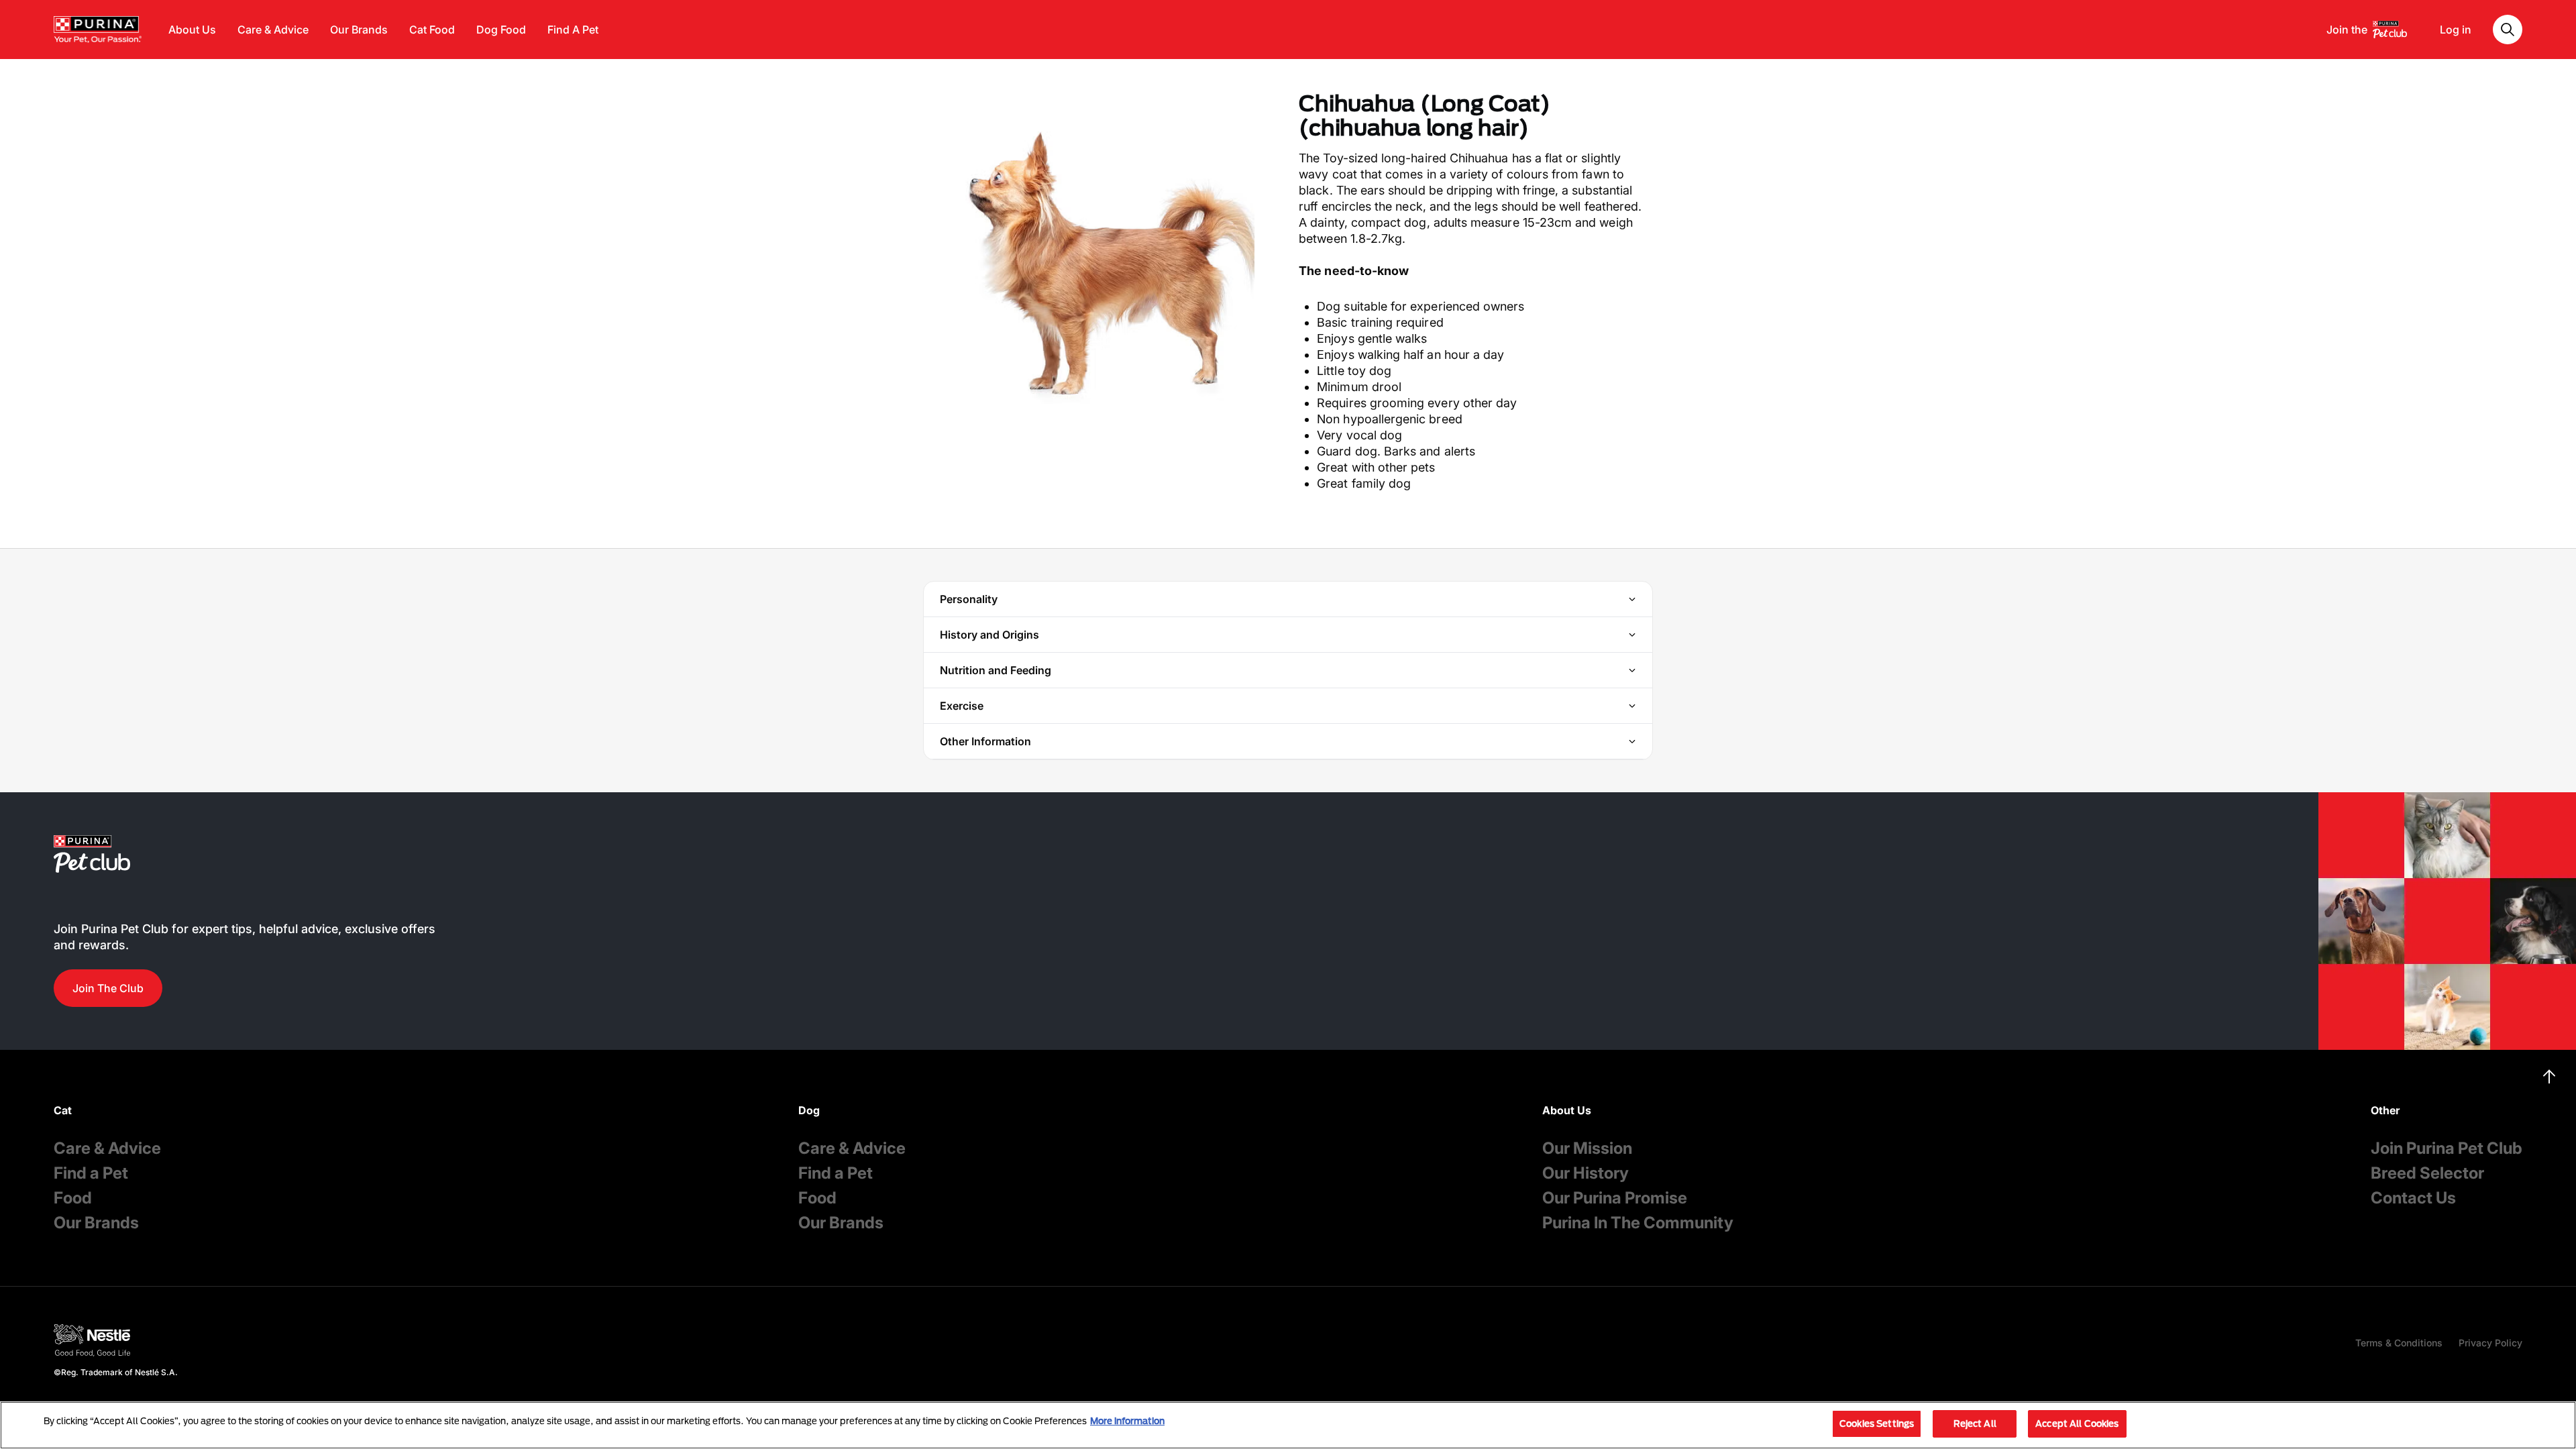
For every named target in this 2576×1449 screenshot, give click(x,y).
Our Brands (359, 30)
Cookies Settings (1877, 1424)
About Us (192, 30)
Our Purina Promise (1615, 1198)
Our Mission (1587, 1148)
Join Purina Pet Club (2447, 1148)
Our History (1586, 1173)
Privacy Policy (2490, 1343)
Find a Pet (91, 1173)
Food (73, 1198)
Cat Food (432, 30)
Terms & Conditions (2399, 1343)
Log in (2456, 30)
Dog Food (501, 30)
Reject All (1975, 1424)
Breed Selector (2427, 1173)
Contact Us (2413, 1198)
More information (1127, 1421)
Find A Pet (573, 30)
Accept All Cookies (2077, 1424)
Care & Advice (273, 30)
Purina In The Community (1638, 1223)
